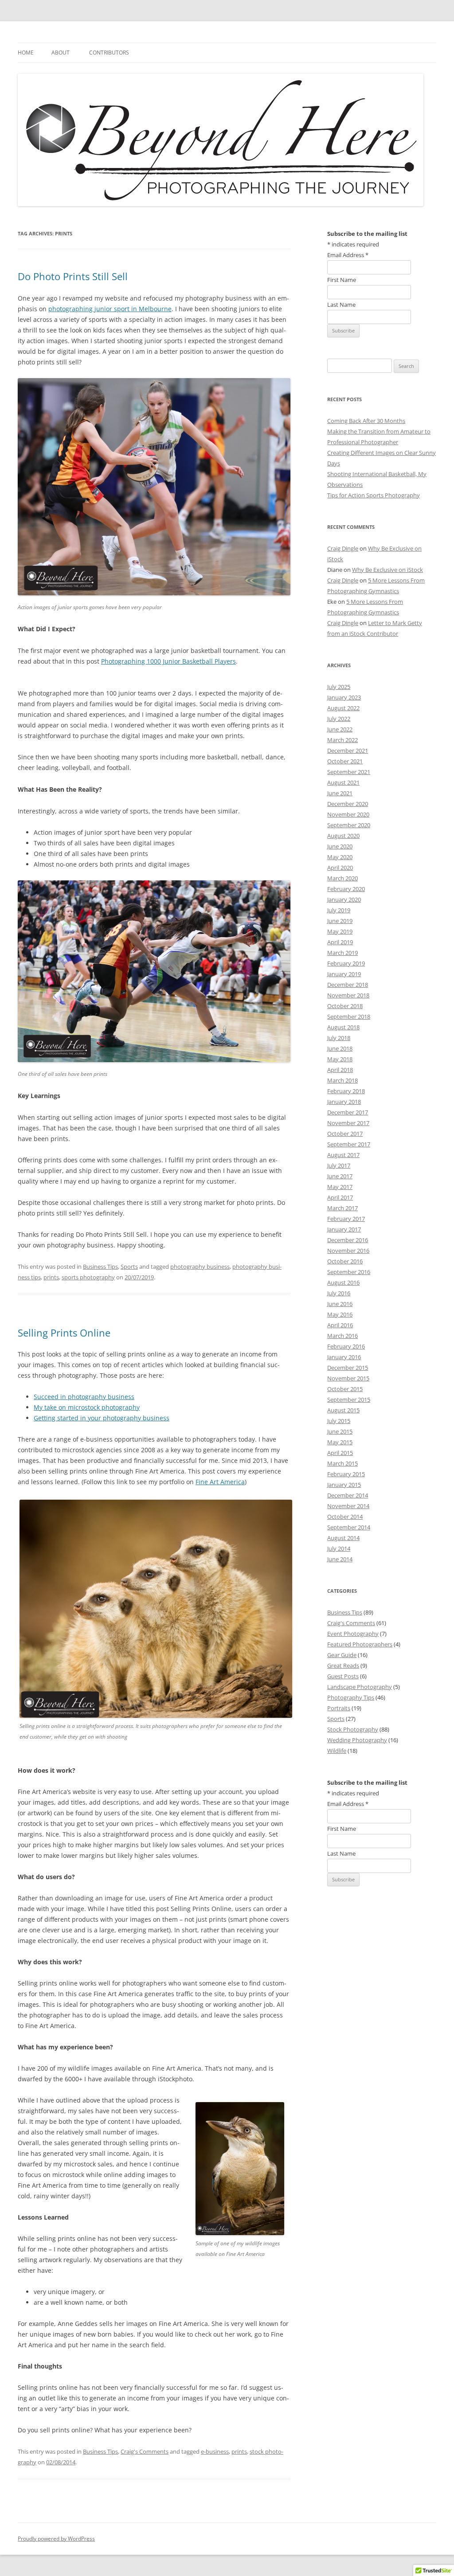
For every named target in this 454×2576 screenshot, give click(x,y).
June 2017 (340, 1176)
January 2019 (344, 974)
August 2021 (343, 782)
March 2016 (342, 1336)
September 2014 (349, 1527)
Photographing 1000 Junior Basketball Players (168, 661)
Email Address (348, 255)
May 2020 (340, 857)
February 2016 (346, 1346)
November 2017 (348, 1123)
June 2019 (340, 921)
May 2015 (340, 1442)
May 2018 (340, 1059)
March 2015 (342, 1463)
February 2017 (346, 1219)
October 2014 (345, 1517)
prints (51, 1277)
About (61, 53)
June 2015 (340, 1431)
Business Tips (100, 1267)
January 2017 (344, 1229)
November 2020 (348, 814)
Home (26, 53)
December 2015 (348, 1368)
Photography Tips (351, 1697)
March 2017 (342, 1208)
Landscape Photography (360, 1687)
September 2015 (349, 1399)
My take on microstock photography (87, 1407)
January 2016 (344, 1357)
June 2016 (340, 1304)
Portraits (339, 1708)
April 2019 (340, 942)
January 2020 (344, 899)
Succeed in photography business (84, 1397)
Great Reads (343, 1665)
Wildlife (337, 1751)
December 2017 (348, 1112)
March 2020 (342, 878)
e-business (215, 2451)
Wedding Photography (357, 1740)
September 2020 (349, 825)
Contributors (109, 53)
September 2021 (349, 772)
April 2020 (340, 868)
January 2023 (344, 697)
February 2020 (346, 889)
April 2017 (340, 1197)
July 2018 (339, 1038)
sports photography (88, 1277)
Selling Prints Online (64, 1333)
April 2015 (340, 1453)
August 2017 (343, 1155)
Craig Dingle (343, 548)
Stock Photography (353, 1729)
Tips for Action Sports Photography (374, 495)
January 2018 (344, 1102)
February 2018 (346, 1091)
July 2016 (339, 1293)
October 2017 (345, 1134)
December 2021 (348, 751)
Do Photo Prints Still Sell (73, 276)
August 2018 (343, 1027)
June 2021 (340, 793)
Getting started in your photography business (102, 1418)
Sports (129, 1267)
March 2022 (342, 740)
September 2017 (349, 1144)
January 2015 (344, 1485)
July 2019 (339, 910)
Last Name (341, 305)
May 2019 (340, 931)
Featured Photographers (360, 1644)
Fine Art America (220, 1482)
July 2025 (339, 687)
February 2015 (346, 1474)
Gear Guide (342, 1655)
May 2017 (340, 1187)
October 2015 (345, 1389)
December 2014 (348, 1495)
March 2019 (342, 953)
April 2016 (340, 1325)
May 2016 (340, 1314)
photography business (200, 1267)
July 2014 (339, 1548)
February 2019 (346, 963)
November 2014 (348, 1506)
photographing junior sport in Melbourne (110, 309)
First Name (342, 280)
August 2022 (343, 708)
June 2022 (340, 729)
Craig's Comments (145, 2451)
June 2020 (340, 846)
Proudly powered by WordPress (56, 2539)
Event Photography (353, 1634)
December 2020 (348, 804)
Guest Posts (343, 1676)
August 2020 (343, 836)
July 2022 (339, 719)
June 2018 (340, 1048)
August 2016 (343, 1282)
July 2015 (339, 1421)
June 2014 (340, 1559)
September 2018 (349, 1016)
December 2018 (348, 985)
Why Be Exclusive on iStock (387, 570)
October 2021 (345, 761)
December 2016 (348, 1240)
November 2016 (348, 1251)
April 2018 (340, 1070)
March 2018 (342, 1080)
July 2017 (339, 1165)
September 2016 (349, 1272)
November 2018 (348, 995)
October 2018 (345, 1006)
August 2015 (343, 1410)
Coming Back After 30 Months (366, 421)
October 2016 (345, 1261)
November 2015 (348, 1378)
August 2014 (343, 1538)
